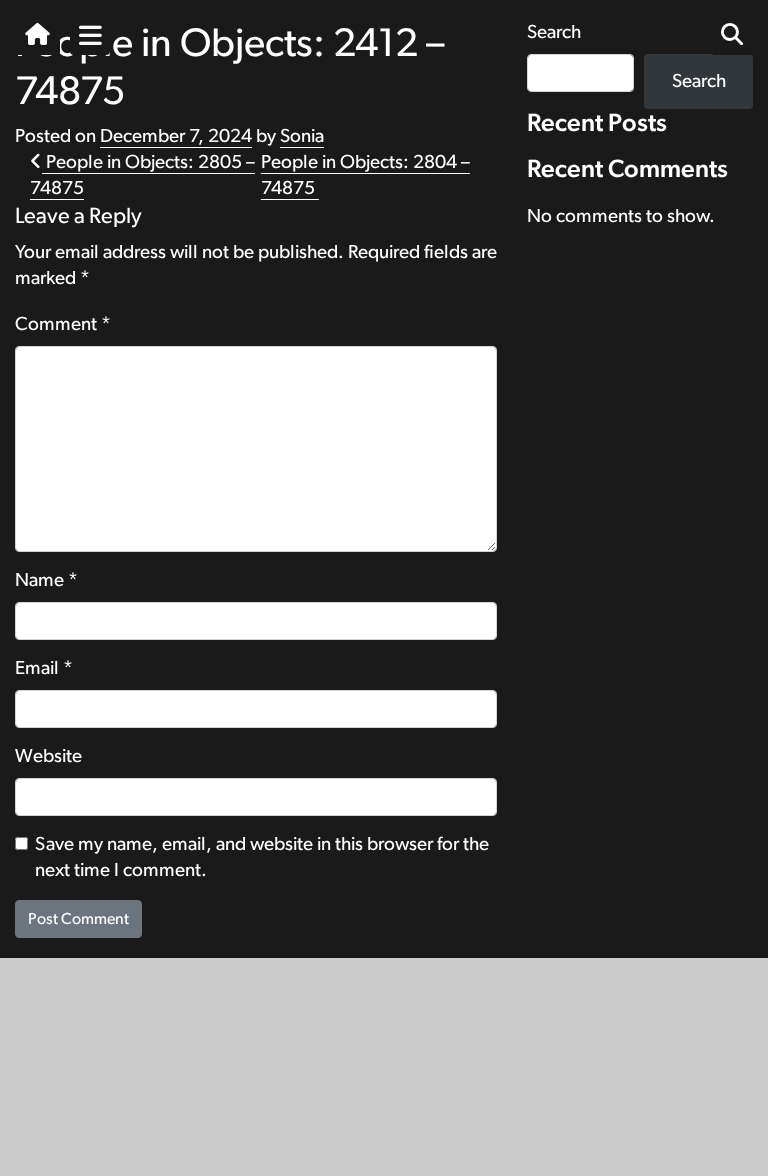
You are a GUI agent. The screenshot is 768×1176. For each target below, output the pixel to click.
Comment (63, 324)
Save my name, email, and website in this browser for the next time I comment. (262, 857)
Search (699, 81)
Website (48, 756)
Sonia (302, 136)
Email (44, 668)
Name (46, 580)
